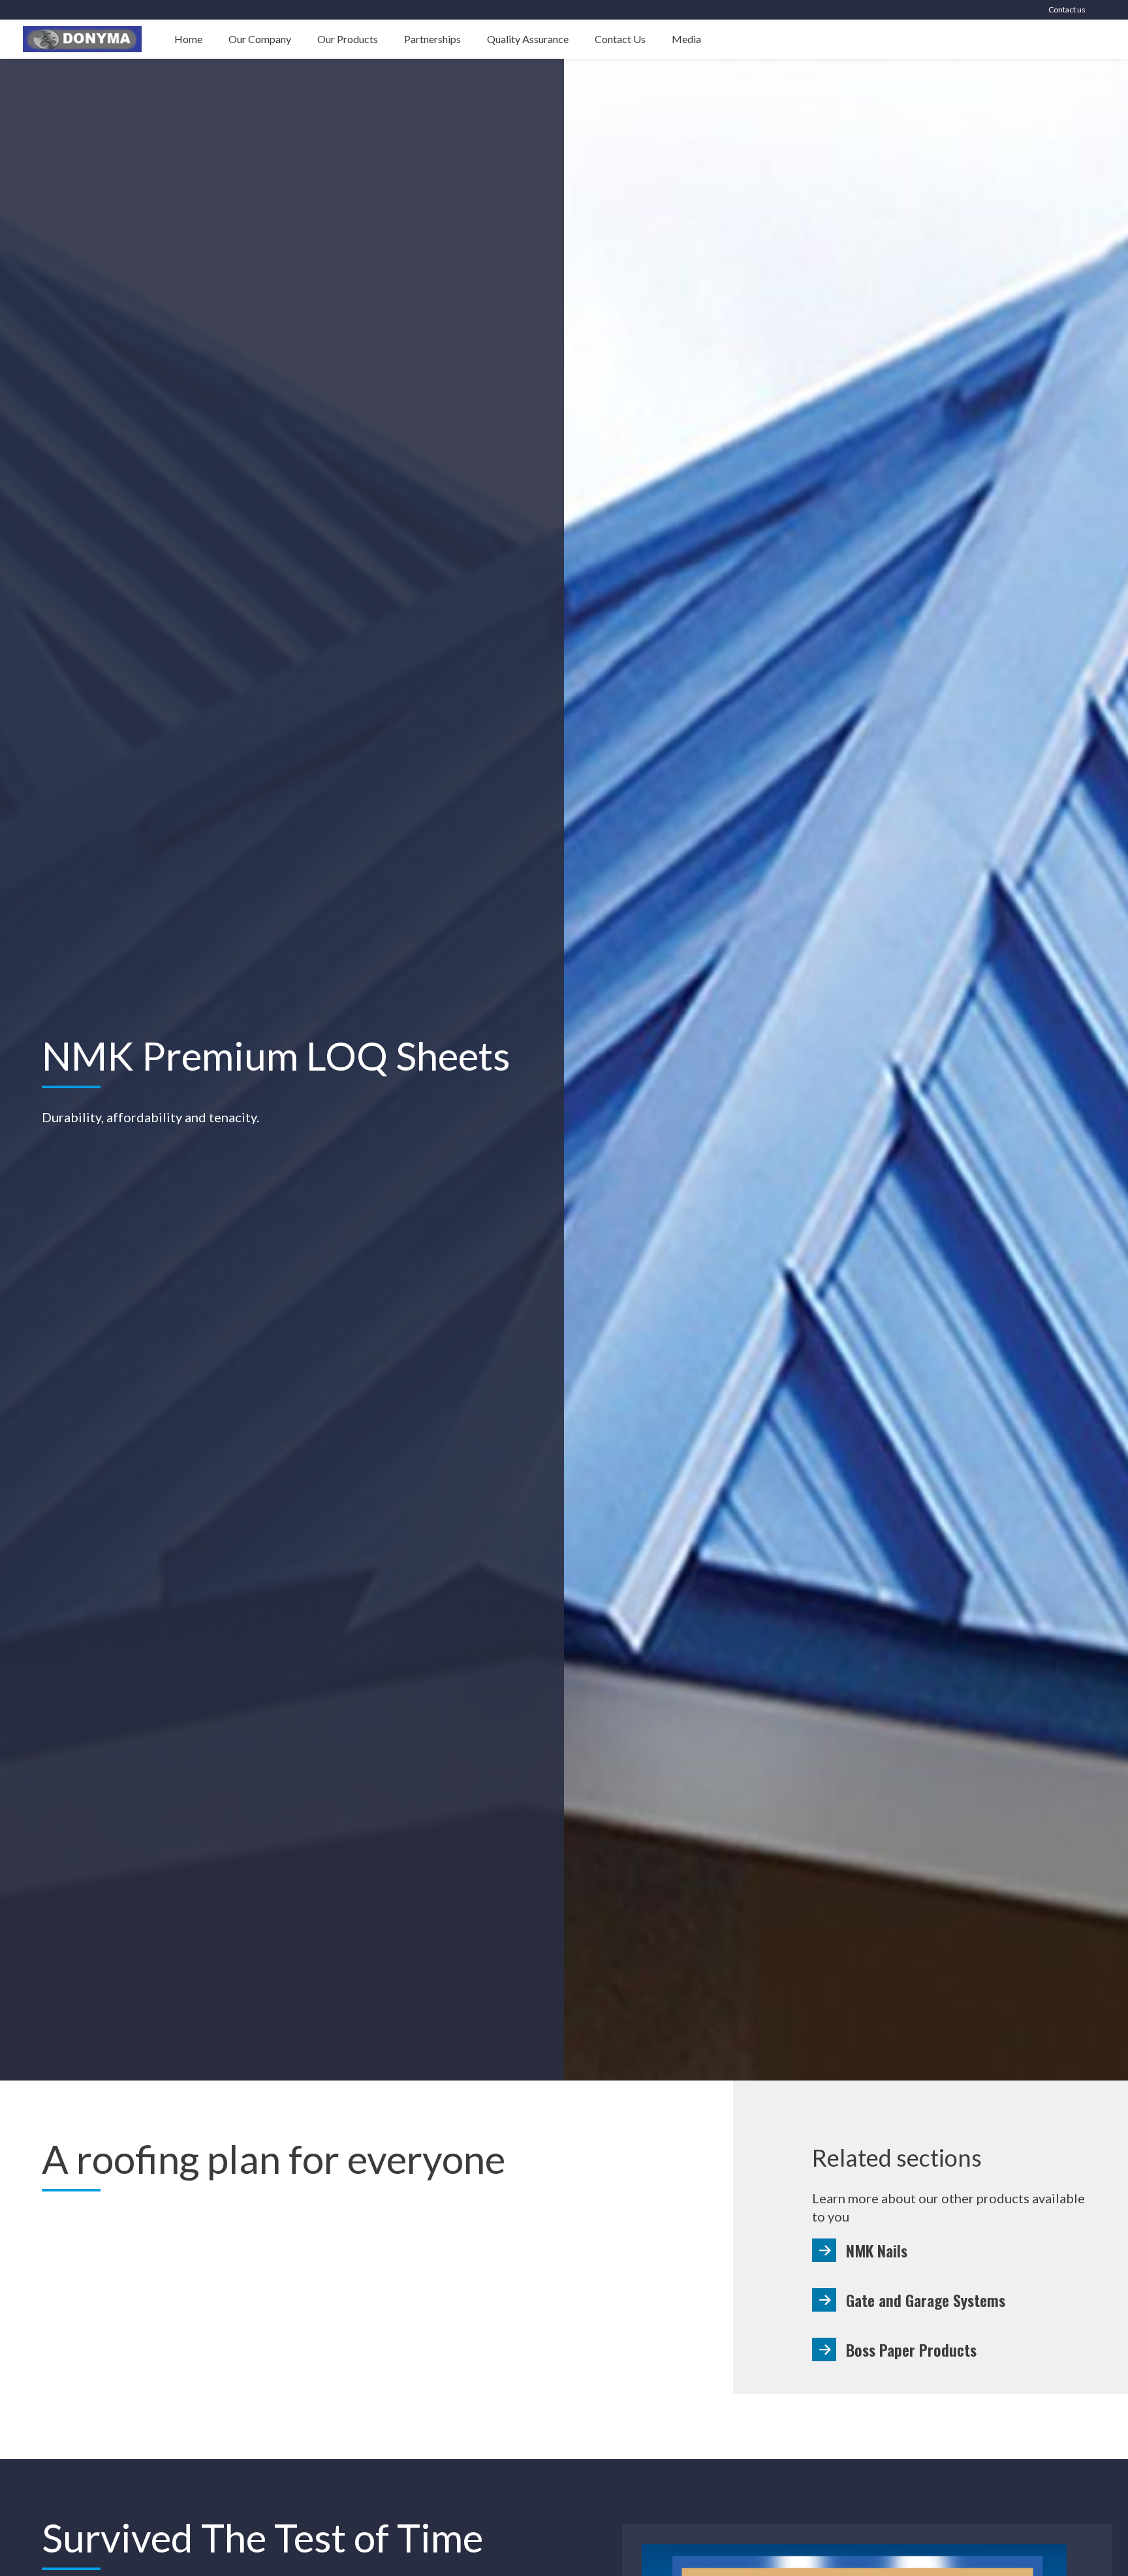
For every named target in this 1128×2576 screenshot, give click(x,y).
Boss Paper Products (911, 2349)
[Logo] (82, 39)
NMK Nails (877, 2250)
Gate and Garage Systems (926, 2300)
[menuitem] (188, 39)
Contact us (1067, 9)
